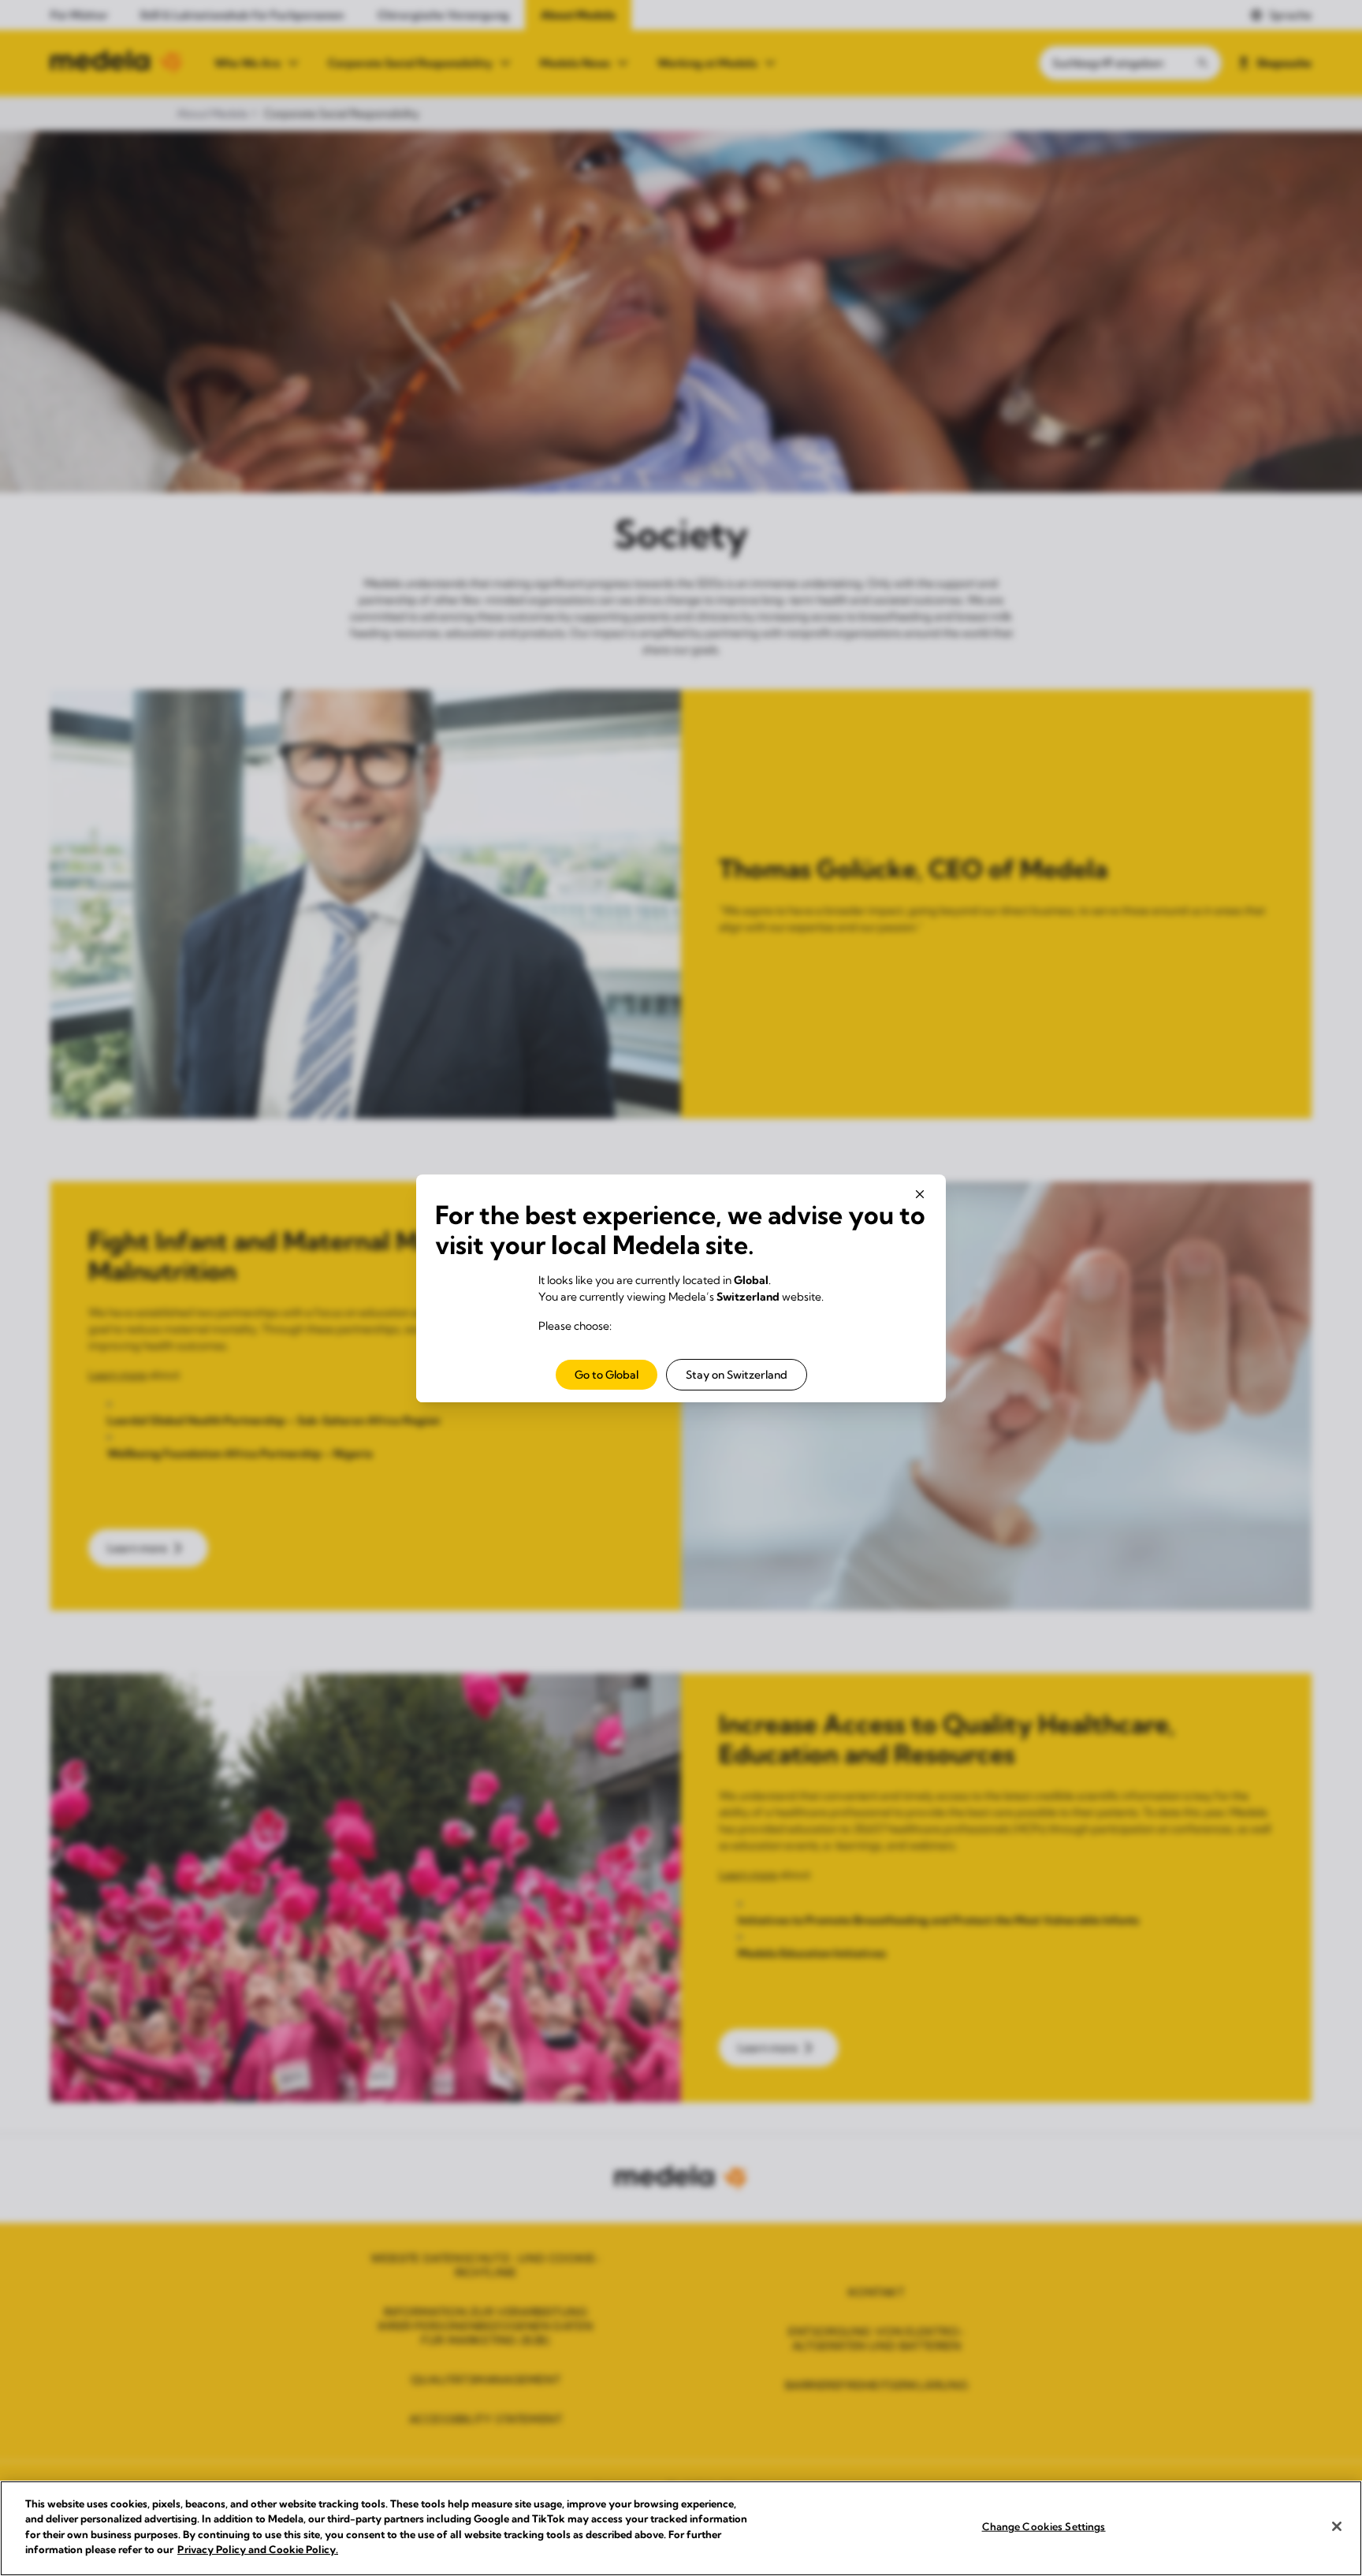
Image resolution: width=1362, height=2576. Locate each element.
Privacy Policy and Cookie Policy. (258, 2549)
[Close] (1337, 2526)
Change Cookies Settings (1044, 2526)
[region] (681, 2528)
